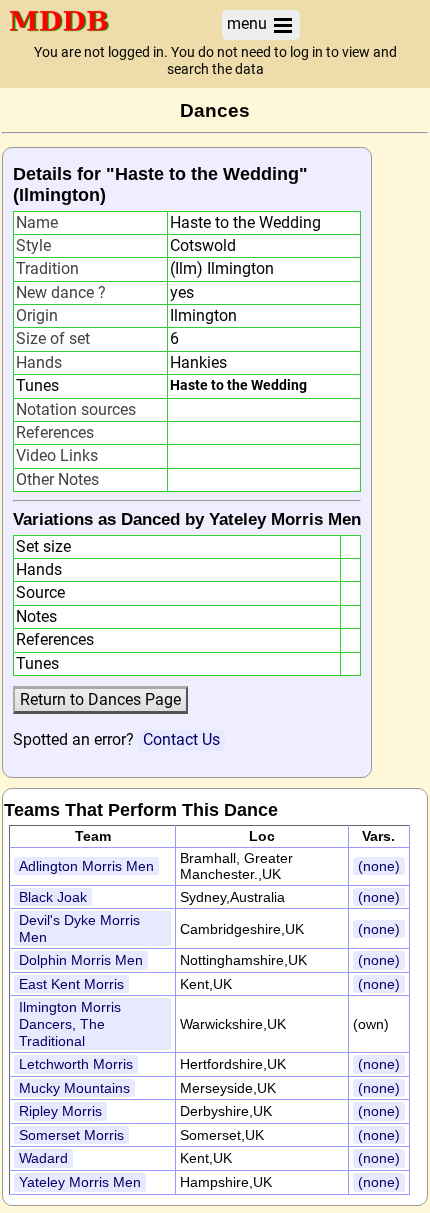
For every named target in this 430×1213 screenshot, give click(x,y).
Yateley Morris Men (80, 1182)
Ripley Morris (60, 1111)
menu (249, 23)
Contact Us (181, 739)
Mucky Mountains (74, 1088)
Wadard (43, 1158)
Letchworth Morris (76, 1064)
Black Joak (53, 897)
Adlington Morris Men (86, 866)
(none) (379, 866)
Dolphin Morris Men (81, 960)
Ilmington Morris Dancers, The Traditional (70, 1023)
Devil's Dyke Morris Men (79, 928)
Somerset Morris (71, 1135)
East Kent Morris (71, 984)
